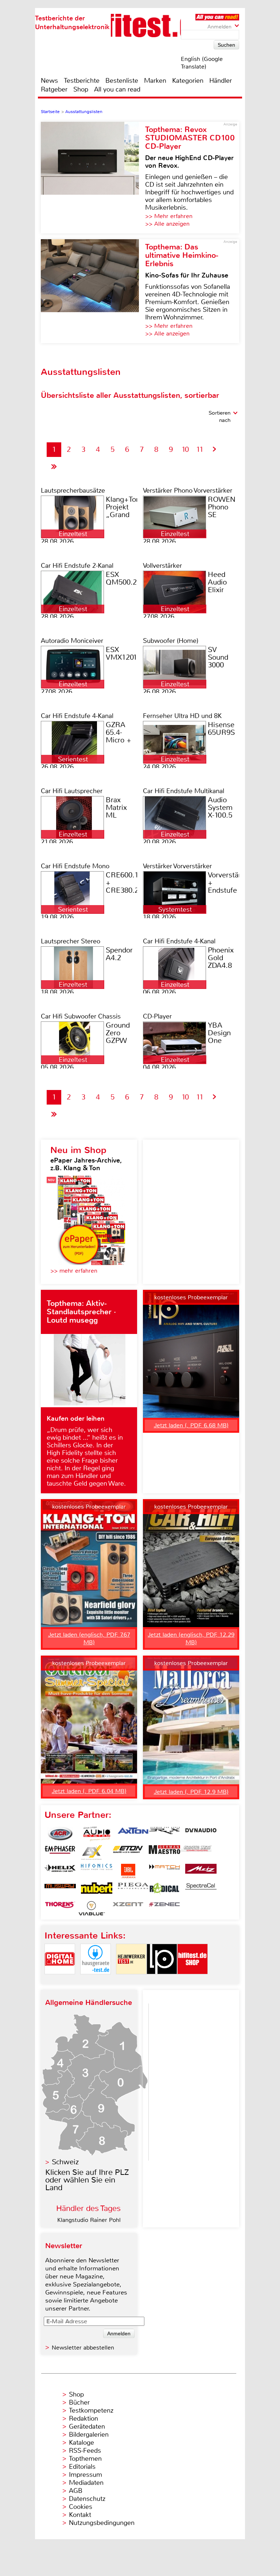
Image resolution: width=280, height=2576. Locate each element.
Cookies (81, 2507)
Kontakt (80, 2515)
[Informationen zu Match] (164, 1871)
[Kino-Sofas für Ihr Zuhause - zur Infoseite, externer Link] (93, 291)
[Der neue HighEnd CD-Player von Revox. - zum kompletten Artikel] (93, 178)
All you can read (117, 89)
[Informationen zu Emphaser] (60, 1853)
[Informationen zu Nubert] (97, 1890)
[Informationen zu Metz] (201, 1871)
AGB (76, 2491)
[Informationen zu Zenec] (164, 1908)
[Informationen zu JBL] (128, 1871)
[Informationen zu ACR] (60, 1834)
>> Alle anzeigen (167, 224)
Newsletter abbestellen (83, 2348)
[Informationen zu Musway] (60, 1890)
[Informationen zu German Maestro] (164, 1853)
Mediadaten (86, 2483)
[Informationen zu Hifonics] (97, 1871)
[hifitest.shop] (192, 1980)
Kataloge (81, 2443)
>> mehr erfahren (74, 1271)
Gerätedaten (87, 2426)
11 (200, 449)
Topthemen (85, 2459)
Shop (81, 89)
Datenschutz (87, 2499)
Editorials (82, 2467)
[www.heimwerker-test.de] (131, 1980)
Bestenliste (122, 81)
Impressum (85, 2475)
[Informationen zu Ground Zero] (196, 1853)
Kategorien (188, 81)
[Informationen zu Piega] (133, 1890)
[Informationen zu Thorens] (60, 1908)
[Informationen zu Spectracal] (201, 1890)
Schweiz (65, 2162)
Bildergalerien (89, 2435)
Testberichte (82, 81)
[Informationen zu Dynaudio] (201, 1834)
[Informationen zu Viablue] (92, 1908)
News (49, 81)
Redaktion (83, 2418)
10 (185, 449)
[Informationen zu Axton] (133, 1834)
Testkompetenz (91, 2410)
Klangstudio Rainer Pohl (89, 2220)
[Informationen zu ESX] (92, 1853)
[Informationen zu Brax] (164, 1834)
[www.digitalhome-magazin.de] (60, 1980)
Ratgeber (54, 89)
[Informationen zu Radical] (164, 1890)
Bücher (79, 2402)
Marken (155, 81)
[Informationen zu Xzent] (128, 1908)
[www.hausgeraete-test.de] (96, 1980)
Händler (221, 81)
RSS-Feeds (85, 2451)
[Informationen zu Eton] (128, 1853)
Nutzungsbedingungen (102, 2523)
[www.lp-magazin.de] (162, 1980)
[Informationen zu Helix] (60, 1871)
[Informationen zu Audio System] (97, 1834)
